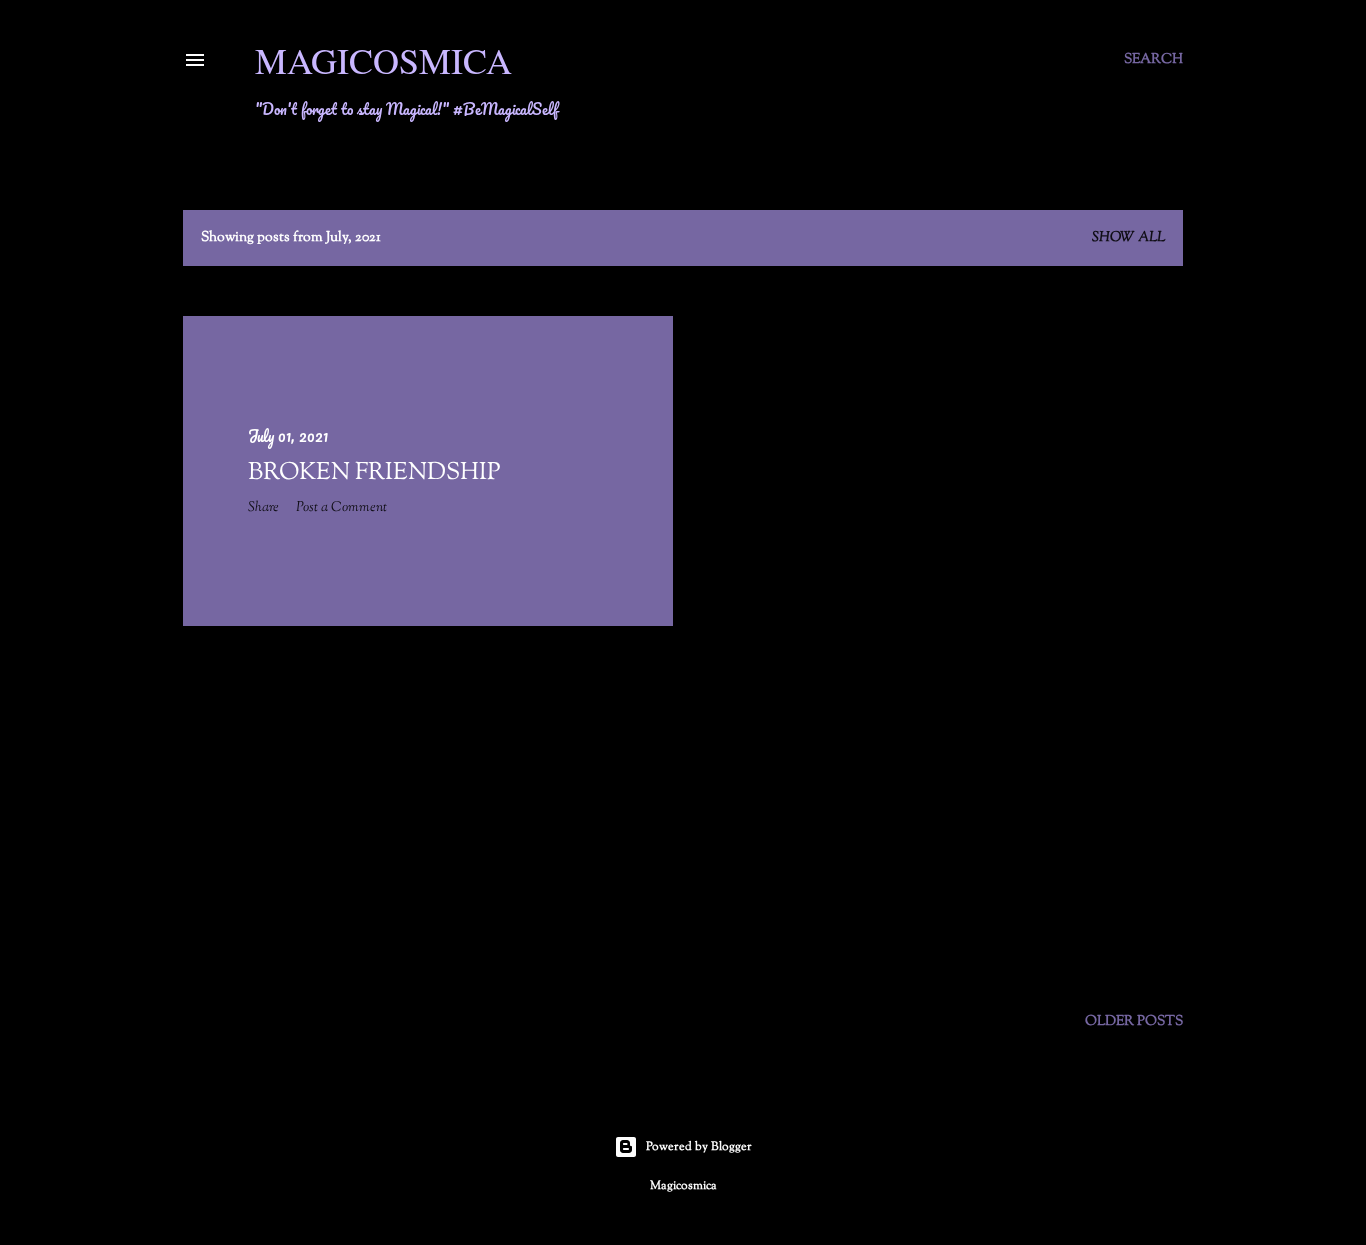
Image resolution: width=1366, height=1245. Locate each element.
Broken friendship (374, 473)
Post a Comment (341, 508)
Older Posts (1134, 1022)
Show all (1128, 238)
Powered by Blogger (699, 1147)
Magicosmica (383, 60)
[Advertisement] (428, 816)
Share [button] (263, 508)
